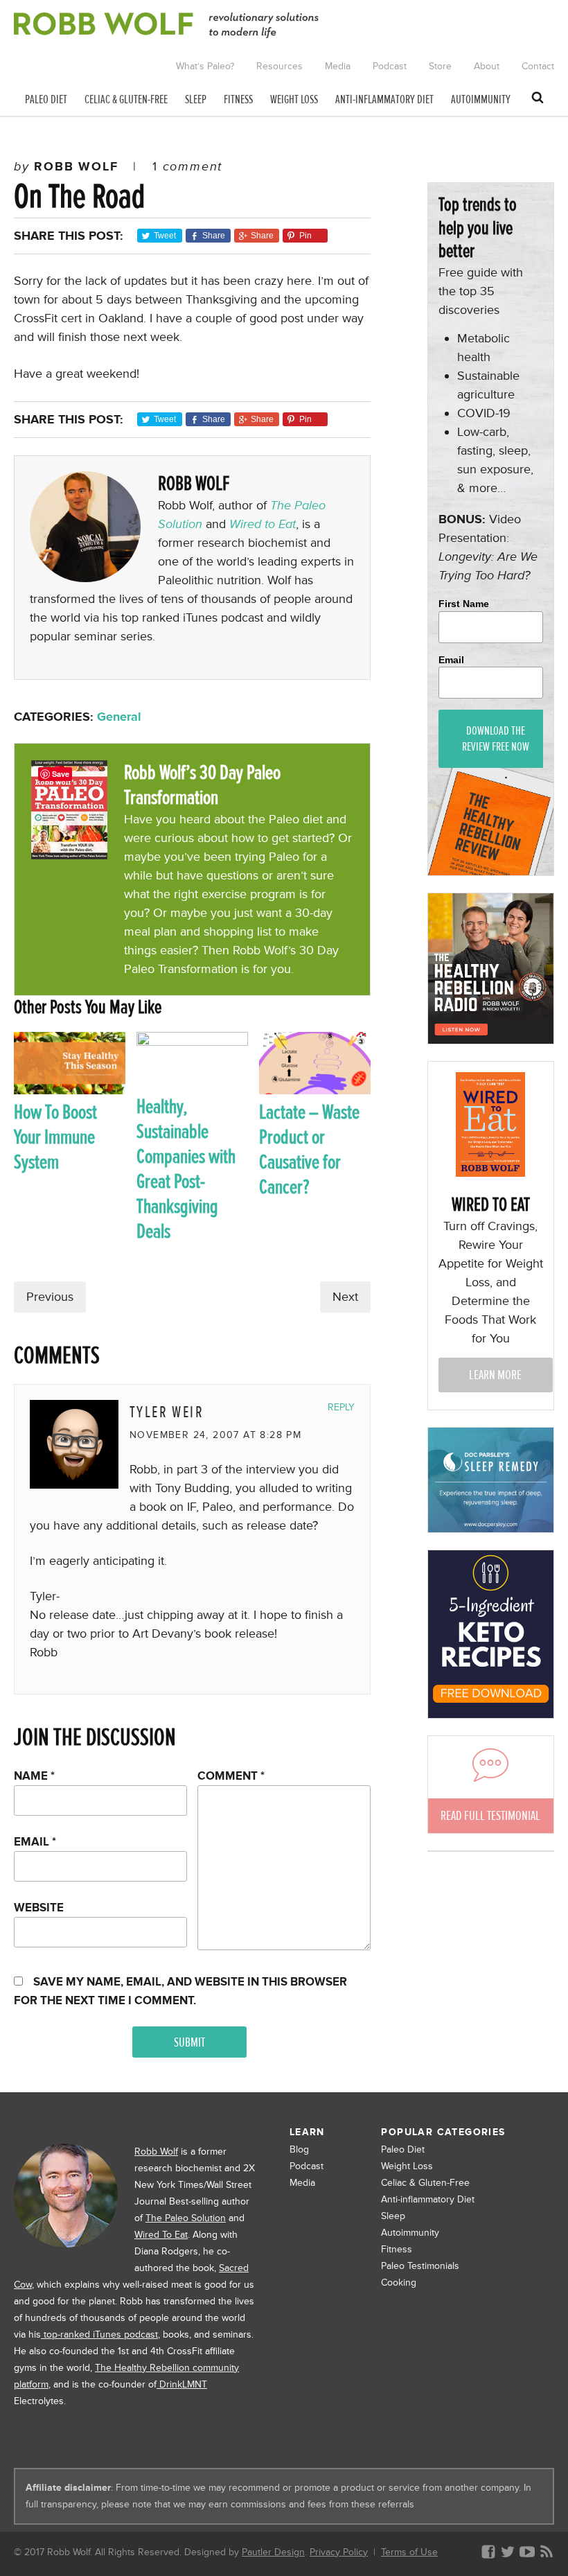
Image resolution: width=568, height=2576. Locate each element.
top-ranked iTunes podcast (99, 2334)
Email (35, 1842)
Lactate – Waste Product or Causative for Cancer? (309, 1149)
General (119, 717)
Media (302, 2183)
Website (39, 1908)
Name (34, 1776)
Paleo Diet (403, 2149)
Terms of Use (409, 2552)
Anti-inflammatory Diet (428, 2199)
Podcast (307, 2166)
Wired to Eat (263, 524)
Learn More (495, 1375)
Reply (341, 1407)
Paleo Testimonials (420, 2266)
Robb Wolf (156, 2152)
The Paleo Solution (186, 2218)
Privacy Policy (339, 2552)
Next (345, 1297)
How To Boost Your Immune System (55, 1137)
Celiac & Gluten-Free (425, 2183)
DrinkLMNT (182, 2384)
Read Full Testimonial (490, 1815)
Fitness (397, 2249)
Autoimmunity (410, 2233)
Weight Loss (407, 2166)
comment (187, 166)
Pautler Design (273, 2552)
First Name (464, 604)
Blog (299, 2149)
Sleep (393, 2216)
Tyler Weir (167, 1412)
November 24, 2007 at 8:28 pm (215, 1435)
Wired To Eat (161, 2235)
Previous (50, 1297)
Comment (231, 1776)
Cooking (399, 2283)
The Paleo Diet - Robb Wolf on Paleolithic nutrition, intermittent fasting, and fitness (166, 25)
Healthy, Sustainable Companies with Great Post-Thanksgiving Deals (186, 1169)
